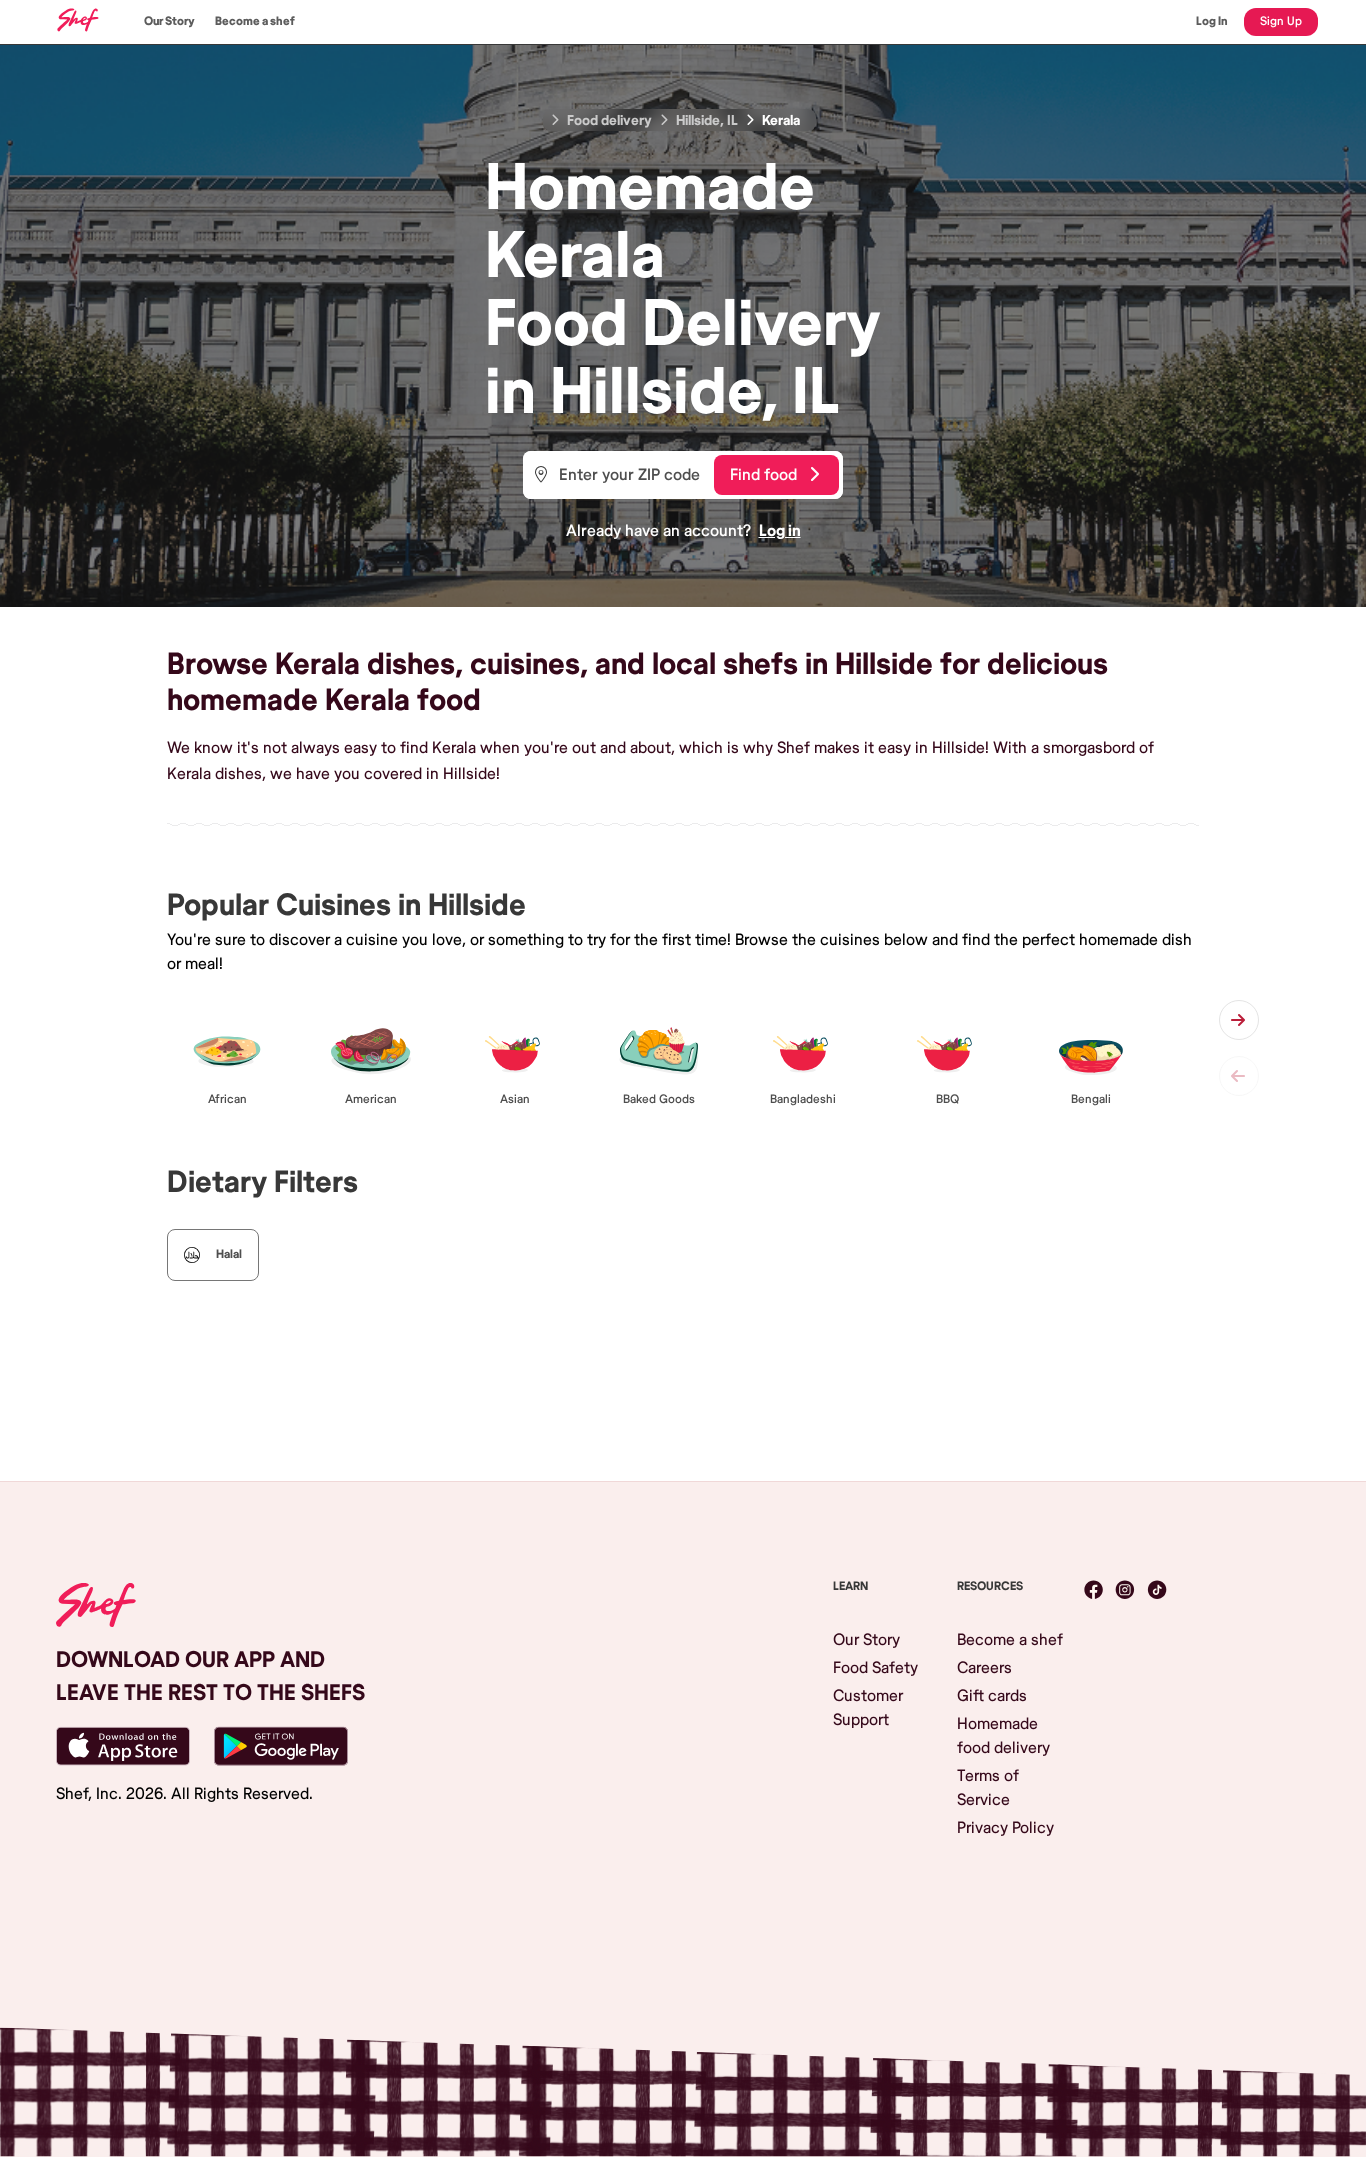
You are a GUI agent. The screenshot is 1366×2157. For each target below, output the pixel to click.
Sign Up (1281, 21)
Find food (763, 475)
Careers (984, 1668)
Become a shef (255, 21)
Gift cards (992, 1696)
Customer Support (868, 1708)
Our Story (169, 21)
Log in (780, 531)
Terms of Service (988, 1788)
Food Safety (875, 1668)
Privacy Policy (1005, 1828)
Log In (1212, 21)
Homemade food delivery (1003, 1736)
